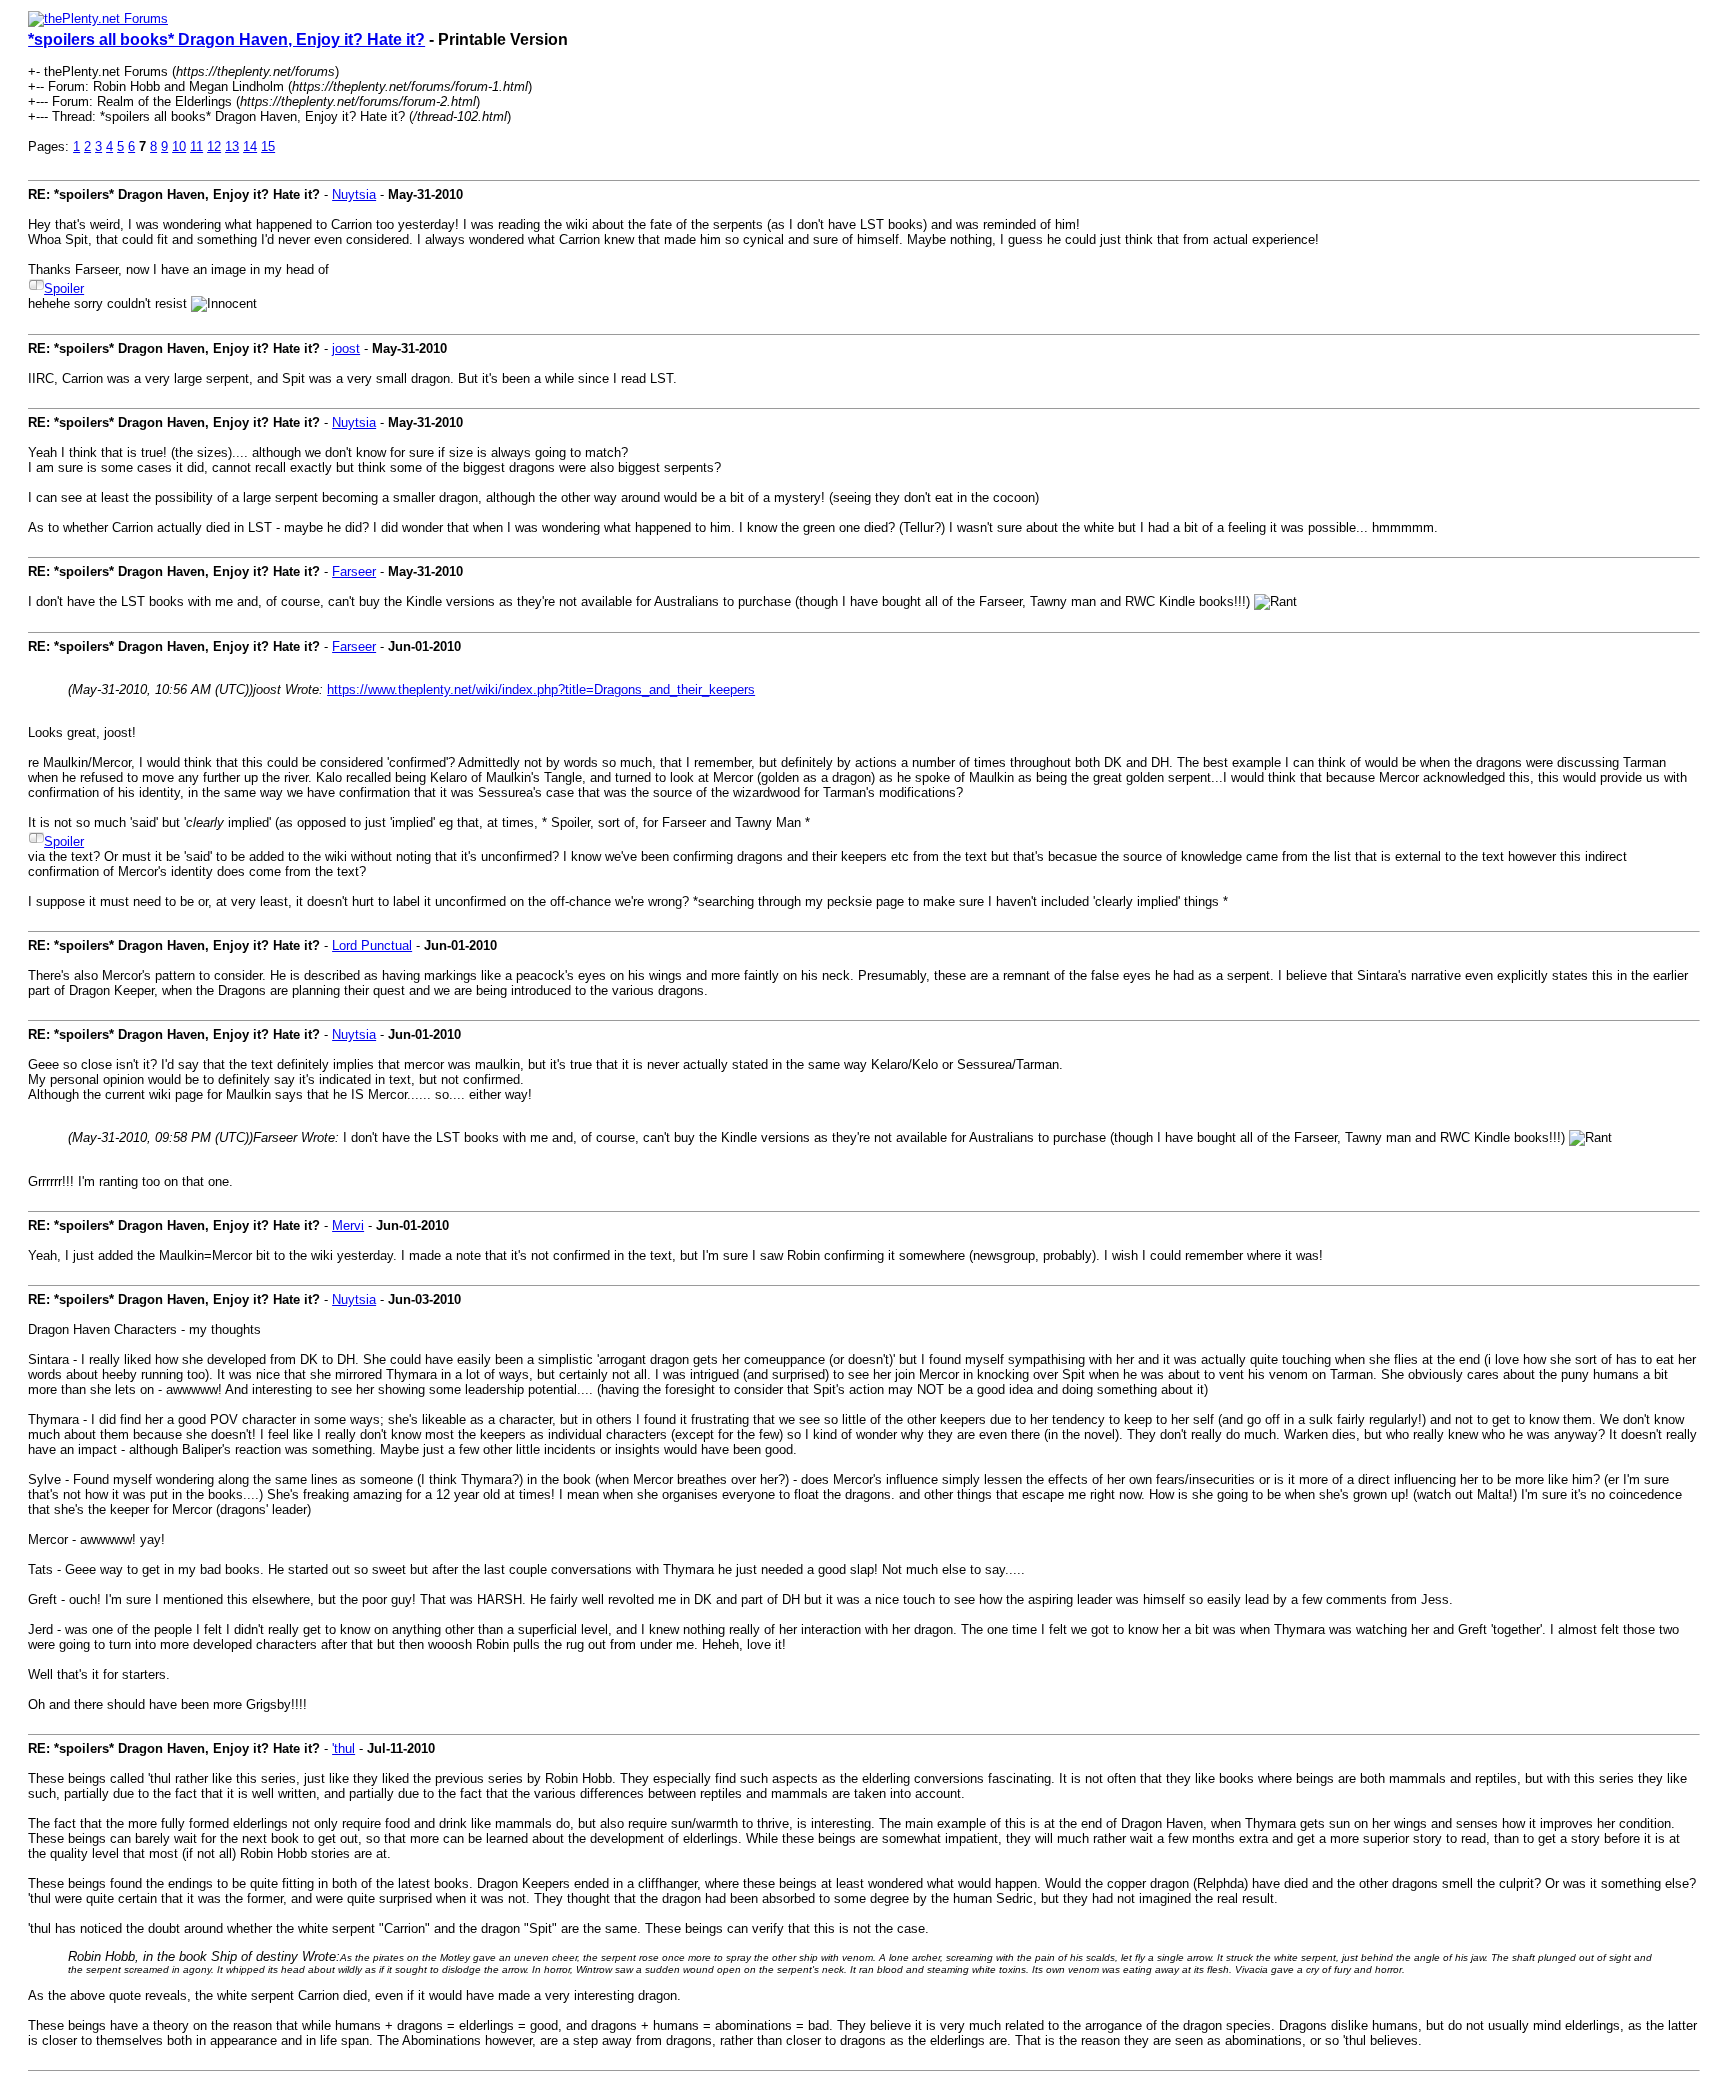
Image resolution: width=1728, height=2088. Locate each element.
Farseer (354, 571)
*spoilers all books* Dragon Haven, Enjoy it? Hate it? (226, 39)
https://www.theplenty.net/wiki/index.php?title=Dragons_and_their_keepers (541, 689)
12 (214, 146)
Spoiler (64, 288)
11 (196, 146)
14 (250, 146)
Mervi (348, 1225)
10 (179, 146)
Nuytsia (354, 194)
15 (268, 146)
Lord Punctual (372, 945)
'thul (343, 1748)
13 (232, 146)
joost (346, 348)
